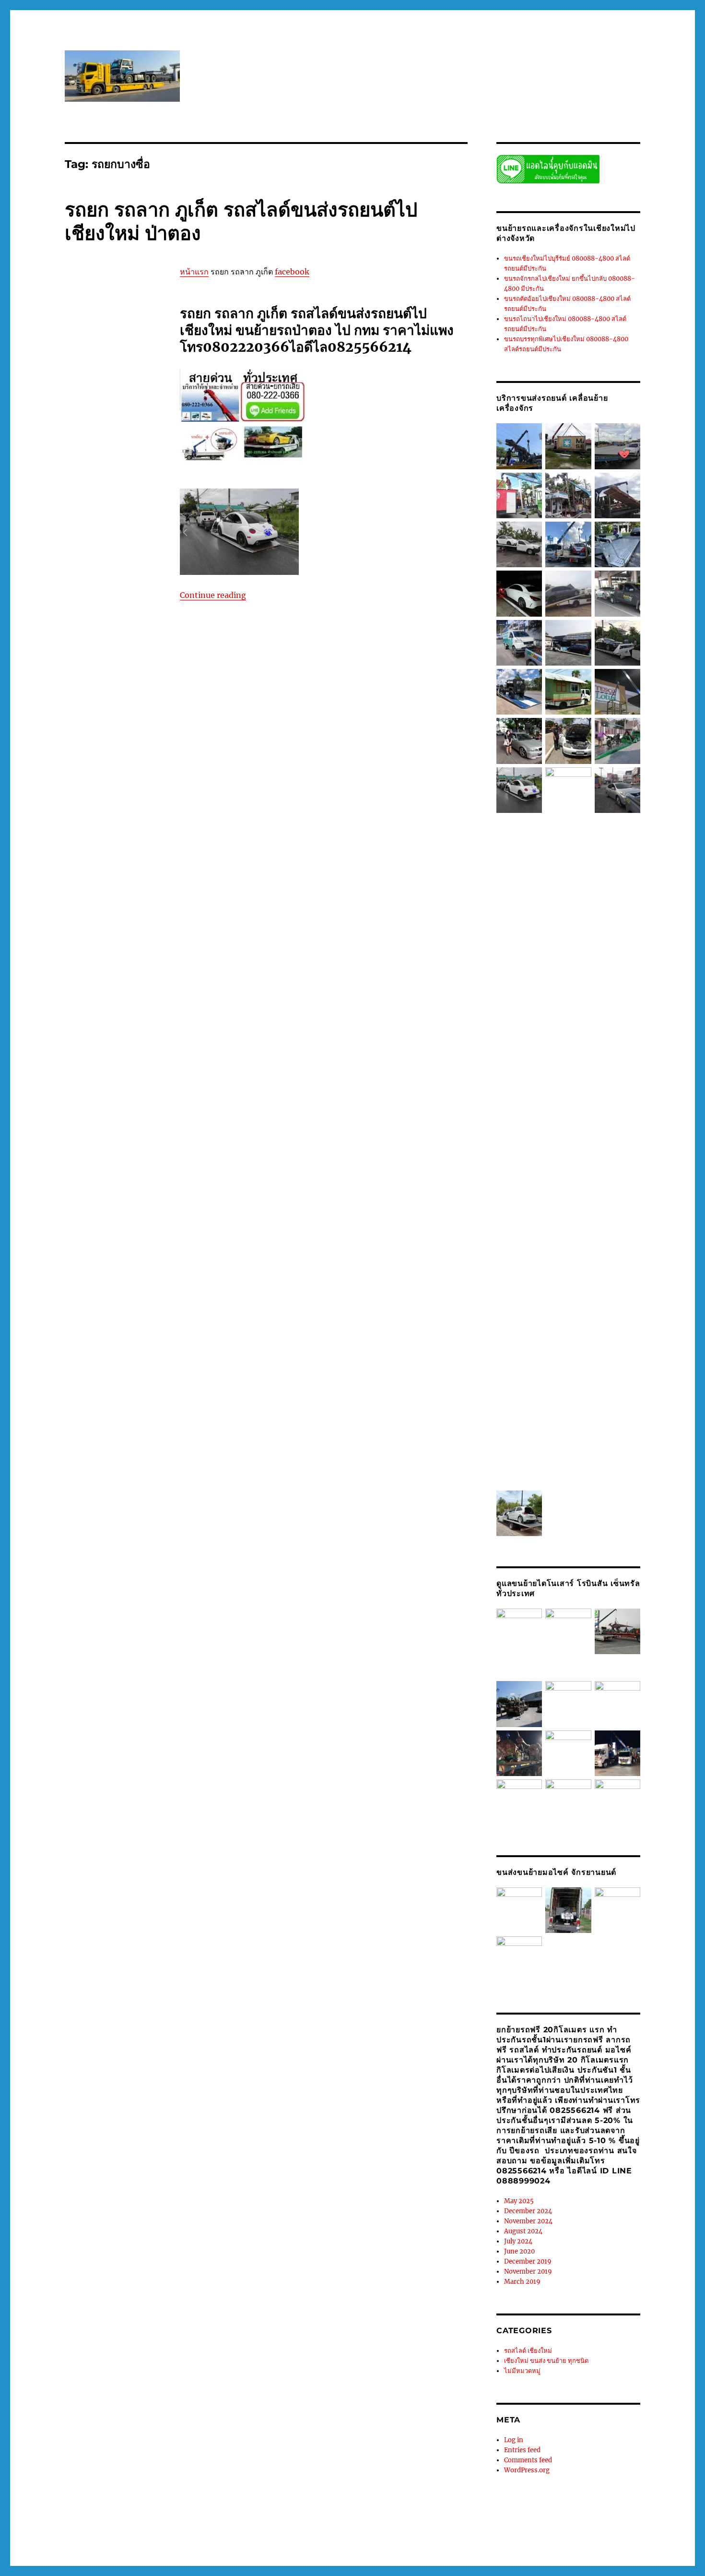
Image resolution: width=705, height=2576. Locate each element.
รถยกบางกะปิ (127, 963)
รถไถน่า (137, 1759)
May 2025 (519, 2201)
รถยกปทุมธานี (110, 1124)
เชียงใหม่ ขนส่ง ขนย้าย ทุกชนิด (107, 284)
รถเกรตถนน (108, 1628)
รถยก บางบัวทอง (114, 650)
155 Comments (88, 1903)
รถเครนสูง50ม (85, 1678)
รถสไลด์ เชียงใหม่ (528, 2351)
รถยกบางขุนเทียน (89, 973)
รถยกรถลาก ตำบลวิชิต (109, 1275)
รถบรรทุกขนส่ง (101, 519)
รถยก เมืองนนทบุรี (89, 741)
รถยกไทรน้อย (84, 1587)
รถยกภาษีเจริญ (112, 1245)
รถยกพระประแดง (115, 1174)
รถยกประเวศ (105, 1134)
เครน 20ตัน (80, 1829)
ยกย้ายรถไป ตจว (127, 418)
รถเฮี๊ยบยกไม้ (129, 1729)
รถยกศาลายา (83, 1386)
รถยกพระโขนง (101, 1235)
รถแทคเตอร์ (117, 1749)
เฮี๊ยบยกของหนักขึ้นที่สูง (97, 1849)
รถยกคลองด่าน (85, 801)
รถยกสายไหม (110, 1467)
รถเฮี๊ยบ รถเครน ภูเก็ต (94, 1718)
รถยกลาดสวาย (85, 1346)
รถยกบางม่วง (123, 1043)
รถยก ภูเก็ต (80, 680)
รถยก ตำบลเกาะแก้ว (121, 620)
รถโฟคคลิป (107, 1759)
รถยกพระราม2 (126, 1184)
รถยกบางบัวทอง (101, 1013)
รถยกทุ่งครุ (98, 902)
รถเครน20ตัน (97, 1648)
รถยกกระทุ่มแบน (99, 751)
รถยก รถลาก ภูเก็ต (111, 691)
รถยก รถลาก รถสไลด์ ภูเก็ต (101, 701)
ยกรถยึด (88, 459)
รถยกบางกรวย (99, 942)
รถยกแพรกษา (84, 1557)
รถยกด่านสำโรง (122, 872)
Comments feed (528, 2460)
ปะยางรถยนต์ (112, 388)
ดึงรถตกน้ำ (79, 368)
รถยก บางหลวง (123, 660)
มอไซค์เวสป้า (83, 418)
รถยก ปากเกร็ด (127, 670)
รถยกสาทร (113, 1446)
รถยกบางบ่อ (102, 1003)
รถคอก (126, 479)
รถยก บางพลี (82, 660)
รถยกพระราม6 (128, 1205)
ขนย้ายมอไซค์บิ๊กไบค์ (116, 318)
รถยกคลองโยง (127, 832)
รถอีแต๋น (135, 1618)
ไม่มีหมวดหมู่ (522, 2371)
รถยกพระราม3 (85, 1194)
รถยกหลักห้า (116, 1497)
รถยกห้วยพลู (110, 1507)
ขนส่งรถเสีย (100, 338)
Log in (514, 2440)
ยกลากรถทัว (119, 459)
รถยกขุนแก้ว (131, 791)
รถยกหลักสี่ (80, 1497)
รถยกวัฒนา (81, 1376)
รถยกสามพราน (111, 1456)
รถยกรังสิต (130, 1295)
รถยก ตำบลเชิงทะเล (92, 630)
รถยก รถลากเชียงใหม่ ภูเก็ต (102, 711)
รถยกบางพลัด (129, 1023)
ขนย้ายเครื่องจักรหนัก (94, 328)
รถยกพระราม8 (128, 1215)
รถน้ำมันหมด (113, 509)
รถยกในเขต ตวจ (121, 1577)
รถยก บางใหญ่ (84, 670)
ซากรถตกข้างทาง (119, 358)
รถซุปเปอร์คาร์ (122, 489)
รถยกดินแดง (82, 882)
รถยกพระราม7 (85, 1215)
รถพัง (98, 529)
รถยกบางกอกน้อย (111, 953)
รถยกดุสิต (114, 882)
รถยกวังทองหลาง (121, 1366)
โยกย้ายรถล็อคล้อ (103, 1870)
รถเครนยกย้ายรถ (111, 1658)
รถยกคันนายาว (86, 842)
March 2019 (522, 2282)
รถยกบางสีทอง (118, 1063)
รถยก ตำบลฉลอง (120, 549)
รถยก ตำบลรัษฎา (101, 590)
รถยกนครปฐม (114, 922)
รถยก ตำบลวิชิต (121, 600)
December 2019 (528, 2261)
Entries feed (522, 2450)
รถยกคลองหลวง (123, 822)
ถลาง (104, 368)
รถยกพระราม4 (129, 1194)
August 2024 (523, 2231)
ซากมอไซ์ (78, 358)
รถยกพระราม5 (85, 1205)
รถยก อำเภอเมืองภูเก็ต (112, 731)
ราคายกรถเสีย (98, 1799)
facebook (292, 272)
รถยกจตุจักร (99, 852)
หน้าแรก (194, 272)
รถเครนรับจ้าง (129, 1668)
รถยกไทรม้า (122, 1587)
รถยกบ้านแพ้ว (119, 1114)
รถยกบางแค (110, 1094)
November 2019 (528, 2272)
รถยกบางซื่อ (110, 993)
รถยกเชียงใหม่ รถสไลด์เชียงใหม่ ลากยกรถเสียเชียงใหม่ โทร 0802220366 (165, 2534)
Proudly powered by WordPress (322, 2534)
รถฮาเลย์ (77, 1628)
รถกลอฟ (102, 479)
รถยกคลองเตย (84, 832)
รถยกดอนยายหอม (116, 862)
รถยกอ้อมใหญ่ (111, 1517)
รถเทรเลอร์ (126, 1688)
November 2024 (528, 2221)
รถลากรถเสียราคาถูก (93, 1608)
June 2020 (519, 2251)
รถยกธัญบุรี (98, 912)
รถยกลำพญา (120, 1356)
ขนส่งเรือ (101, 348)
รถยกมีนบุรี (103, 1255)
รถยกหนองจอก (120, 1477)
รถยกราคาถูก (83, 1305)
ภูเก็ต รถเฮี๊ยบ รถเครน (116, 408)
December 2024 (528, 2211)
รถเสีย (123, 1698)
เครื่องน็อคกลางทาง (119, 1839)
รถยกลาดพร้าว (124, 1336)
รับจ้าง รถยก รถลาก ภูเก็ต (99, 1769)
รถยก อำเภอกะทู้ (87, 721)
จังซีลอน (128, 348)
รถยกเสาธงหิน (126, 1547)
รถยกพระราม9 (85, 1225)
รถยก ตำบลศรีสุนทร (92, 610)
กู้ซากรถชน (80, 298)
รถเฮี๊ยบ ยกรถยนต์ (118, 1708)
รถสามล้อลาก (102, 1618)
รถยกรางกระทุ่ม (126, 1305)
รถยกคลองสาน (100, 811)
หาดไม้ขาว (127, 1819)
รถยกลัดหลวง (121, 1325)
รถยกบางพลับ (83, 1033)
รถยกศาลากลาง (121, 1376)
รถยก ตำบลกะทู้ (104, 539)
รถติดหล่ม (128, 499)
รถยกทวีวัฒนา (106, 892)
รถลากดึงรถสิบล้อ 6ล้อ (119, 1598)
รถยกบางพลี (121, 1033)
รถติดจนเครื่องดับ (88, 499)
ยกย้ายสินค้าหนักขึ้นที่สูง (98, 429)
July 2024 (518, 2241)
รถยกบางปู (93, 1023)
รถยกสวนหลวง (119, 1416)
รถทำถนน (78, 509)
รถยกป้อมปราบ (113, 1144)
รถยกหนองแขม (122, 1487)
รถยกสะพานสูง (126, 1426)
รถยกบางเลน (98, 1084)
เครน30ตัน (114, 1829)
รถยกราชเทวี (82, 1315)
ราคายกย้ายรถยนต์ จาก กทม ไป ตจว (106, 1789)
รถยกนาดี (109, 932)
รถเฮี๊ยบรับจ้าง (84, 1739)
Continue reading (213, 595)
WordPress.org (527, 2470)
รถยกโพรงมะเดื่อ (106, 1567)
